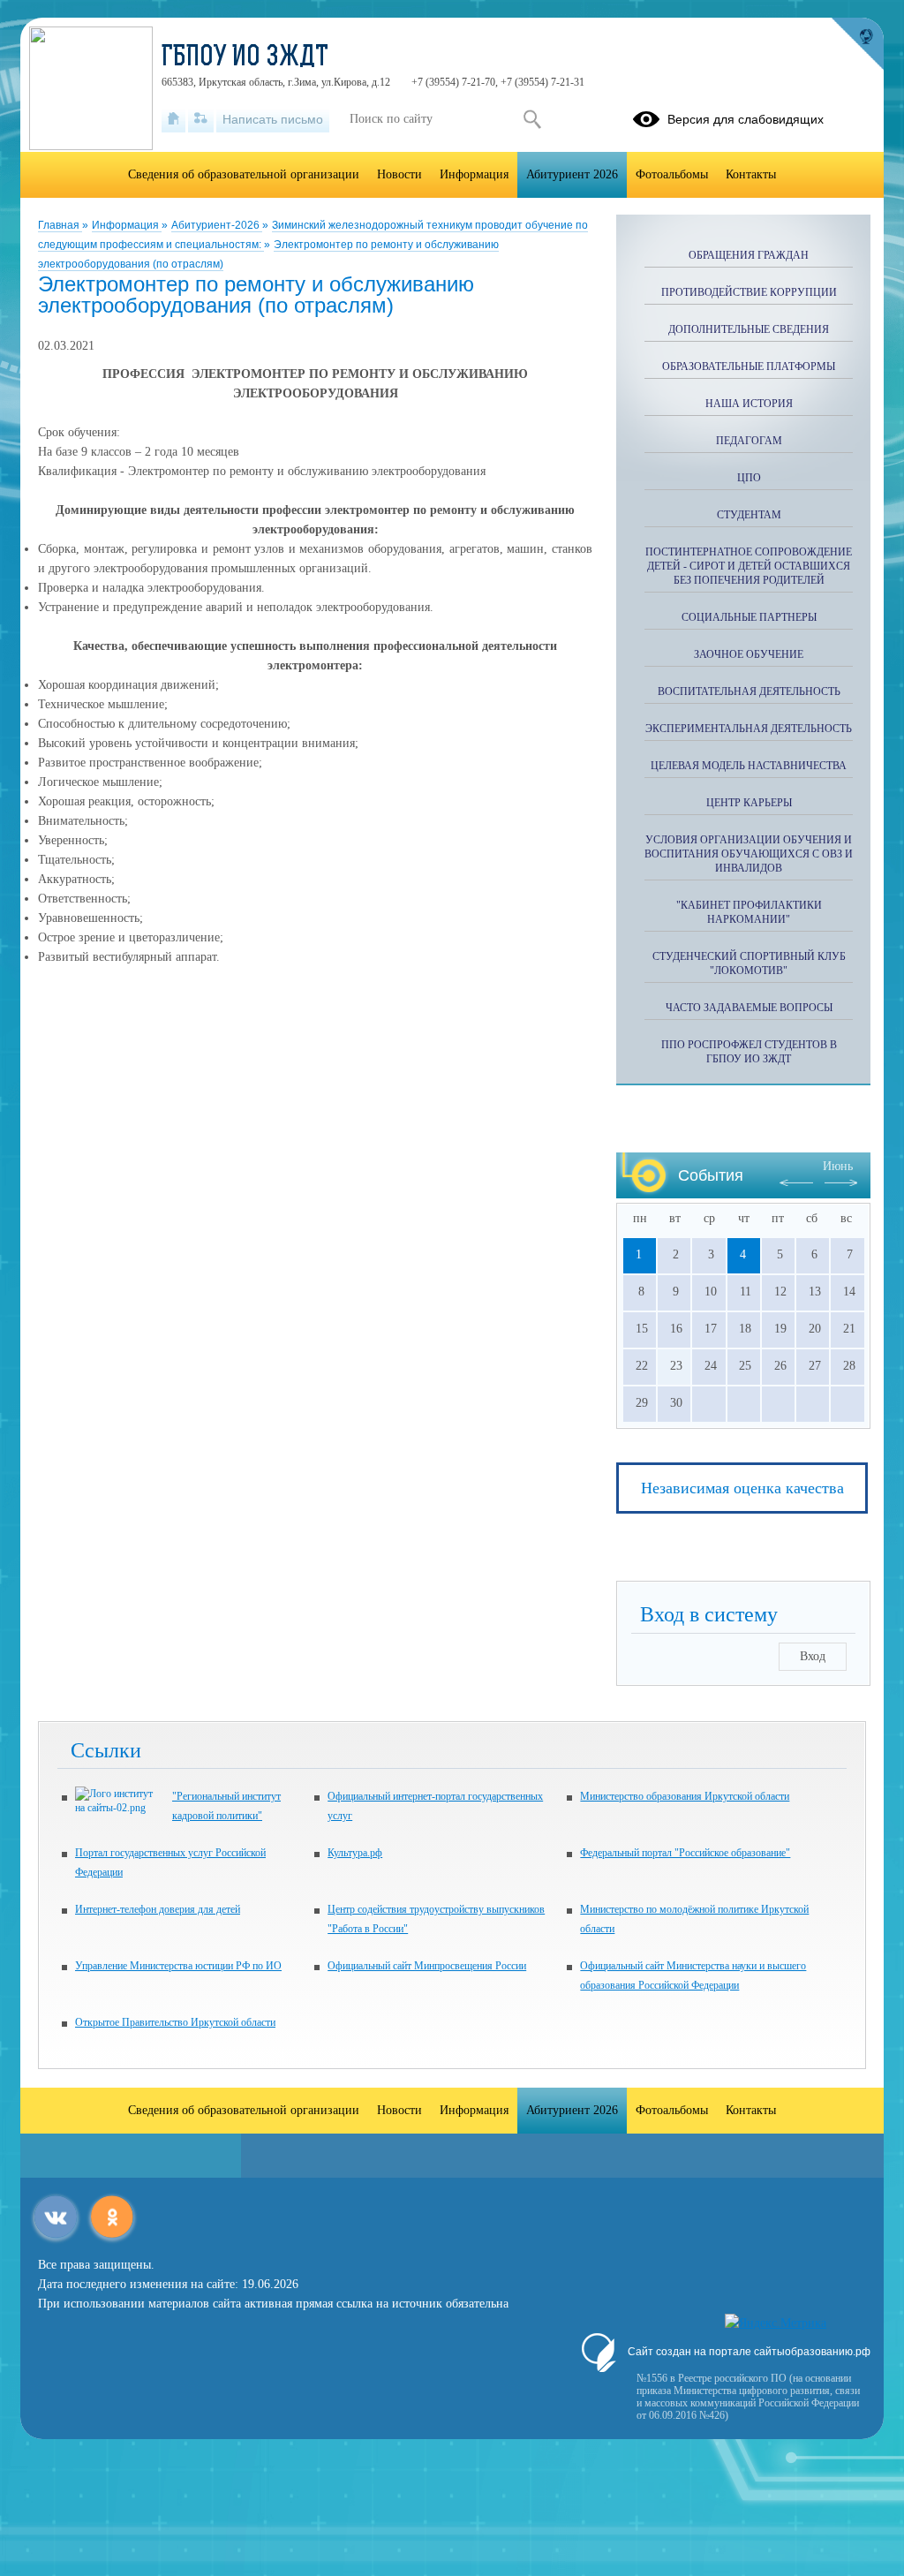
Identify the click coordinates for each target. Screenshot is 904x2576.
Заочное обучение (749, 654)
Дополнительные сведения (749, 329)
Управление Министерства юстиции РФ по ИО (178, 1966)
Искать (532, 119)
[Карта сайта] (201, 119)
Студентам (749, 515)
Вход (813, 1656)
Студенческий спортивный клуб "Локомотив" (749, 963)
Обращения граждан (749, 255)
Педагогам (749, 441)
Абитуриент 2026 (572, 174)
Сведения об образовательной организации (244, 174)
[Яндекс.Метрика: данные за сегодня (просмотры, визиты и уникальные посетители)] (776, 2323)
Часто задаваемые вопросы (749, 1008)
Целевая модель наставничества (749, 766)
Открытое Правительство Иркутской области (175, 2022)
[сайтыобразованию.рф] (857, 44)
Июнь (838, 1166)
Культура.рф (355, 1853)
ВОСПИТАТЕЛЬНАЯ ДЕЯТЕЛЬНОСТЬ (749, 691)
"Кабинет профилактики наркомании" (749, 912)
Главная (60, 225)
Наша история (749, 404)
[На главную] (173, 119)
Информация (127, 225)
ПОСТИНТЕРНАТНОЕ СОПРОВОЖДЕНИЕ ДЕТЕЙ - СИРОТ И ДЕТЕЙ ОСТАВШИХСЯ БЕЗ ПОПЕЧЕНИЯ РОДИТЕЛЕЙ (749, 566)
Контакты (751, 174)
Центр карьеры (749, 803)
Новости (399, 174)
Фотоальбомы (672, 174)
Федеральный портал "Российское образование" (685, 1853)
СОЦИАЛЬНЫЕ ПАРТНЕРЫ (749, 617)
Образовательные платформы (749, 366)
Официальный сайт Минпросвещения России (427, 1966)
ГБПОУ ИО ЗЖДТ (245, 58)
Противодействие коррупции (749, 292)
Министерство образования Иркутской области (685, 1796)
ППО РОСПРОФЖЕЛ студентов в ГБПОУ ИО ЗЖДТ (749, 1052)
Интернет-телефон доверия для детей (158, 1909)
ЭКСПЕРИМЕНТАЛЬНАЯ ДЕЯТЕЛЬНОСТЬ (749, 729)
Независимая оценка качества (742, 1488)
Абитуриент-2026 (217, 225)
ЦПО (749, 478)
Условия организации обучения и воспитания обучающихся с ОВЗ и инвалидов (749, 854)
